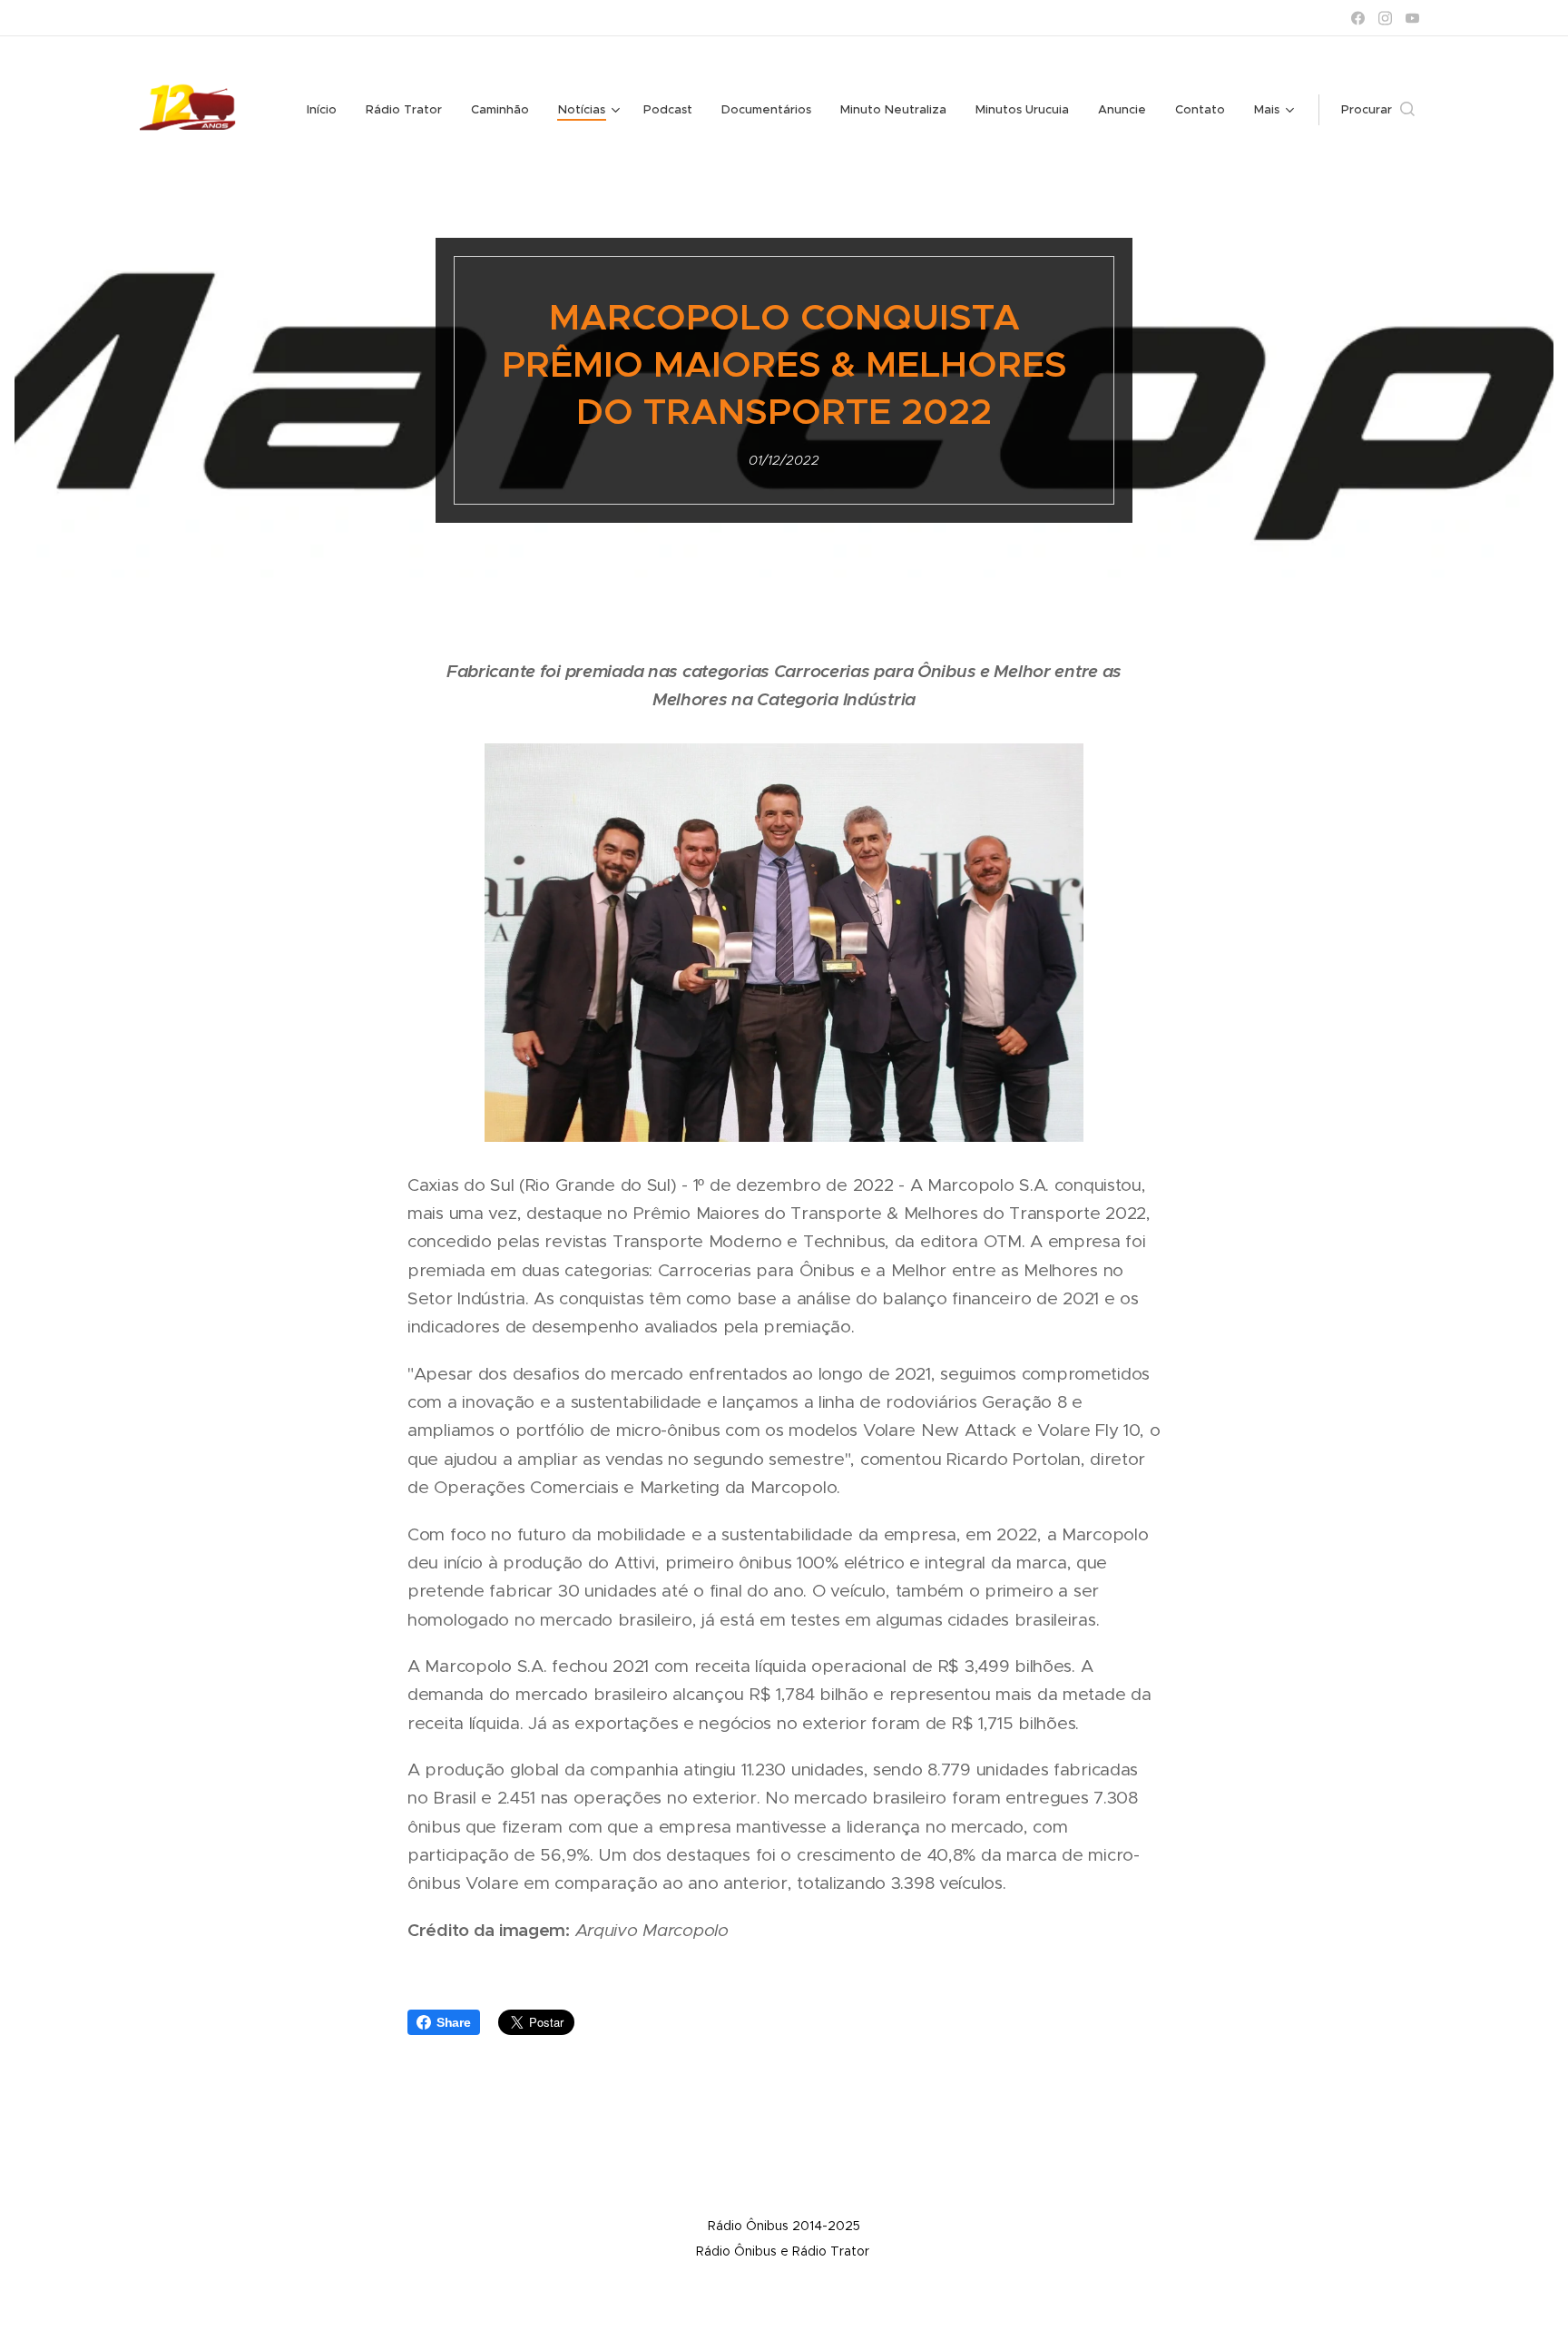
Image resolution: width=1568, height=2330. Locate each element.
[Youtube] (1412, 18)
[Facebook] (1358, 18)
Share (454, 2022)
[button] (1378, 110)
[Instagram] (1385, 18)
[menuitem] (327, 110)
